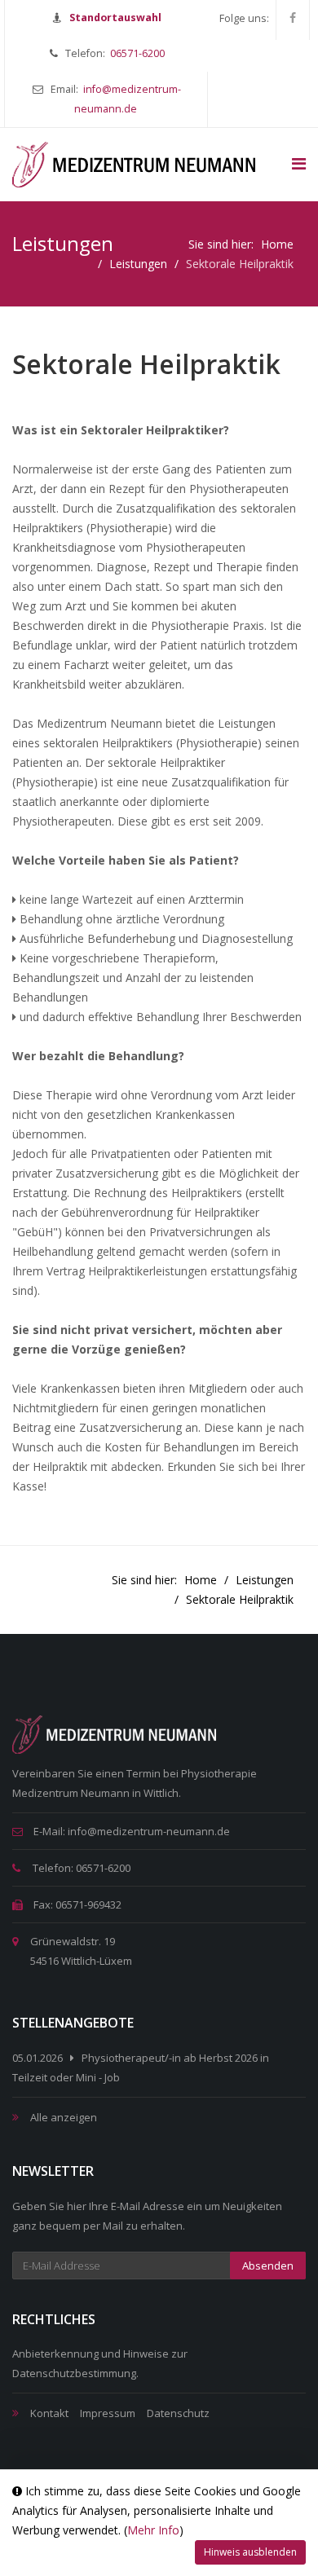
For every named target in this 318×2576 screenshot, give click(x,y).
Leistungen (138, 264)
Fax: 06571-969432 (76, 1904)
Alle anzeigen (64, 2117)
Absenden (268, 2266)
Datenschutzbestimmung (74, 2373)
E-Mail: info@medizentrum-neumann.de (130, 1831)
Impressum (108, 2413)
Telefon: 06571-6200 (80, 1868)
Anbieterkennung (55, 2354)
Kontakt (49, 2413)
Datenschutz (178, 2413)
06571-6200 (137, 53)
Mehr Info (153, 2530)
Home (277, 244)
